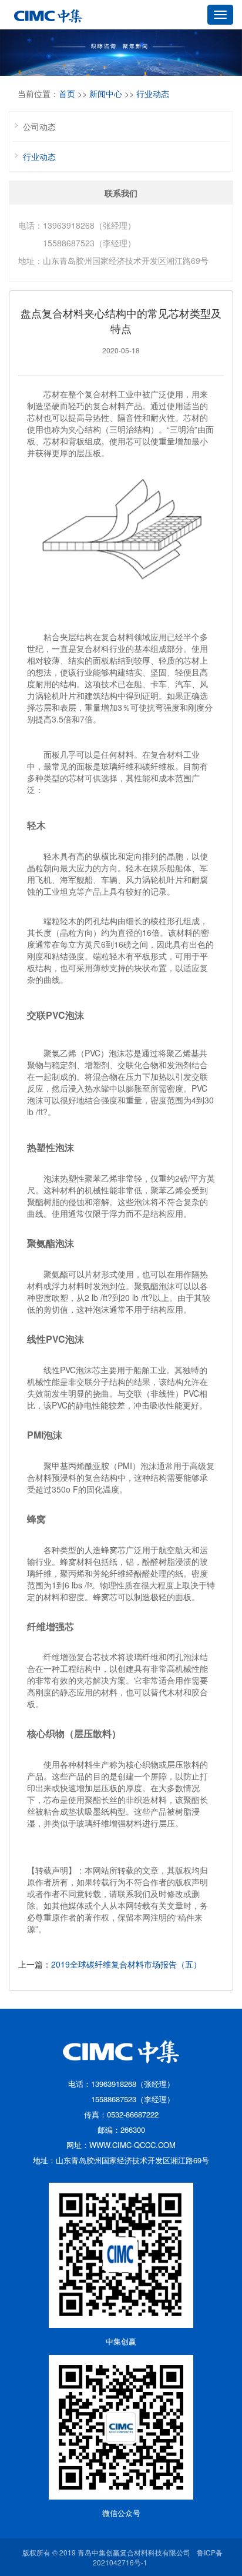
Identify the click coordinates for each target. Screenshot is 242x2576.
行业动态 (153, 93)
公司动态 (39, 126)
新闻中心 (106, 93)
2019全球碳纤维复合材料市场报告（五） (126, 1964)
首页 (67, 93)
